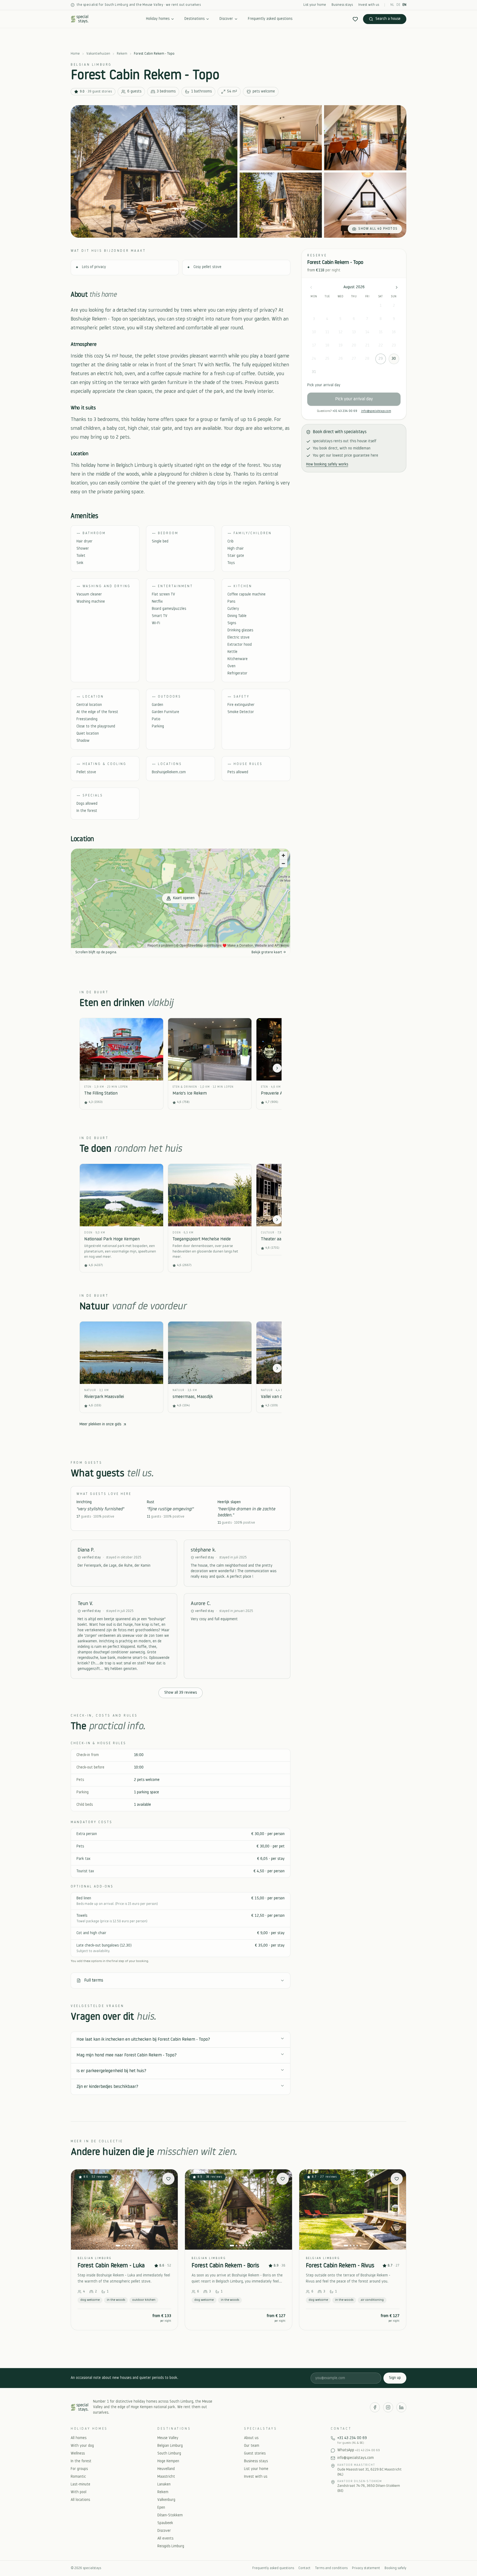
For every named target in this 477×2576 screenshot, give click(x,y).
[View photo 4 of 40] (281, 205)
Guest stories (255, 2454)
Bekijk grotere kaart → (269, 952)
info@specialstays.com (376, 411)
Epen (161, 2508)
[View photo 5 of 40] (365, 205)
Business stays (342, 5)
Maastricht (166, 2477)
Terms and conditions (331, 2568)
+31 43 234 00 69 (345, 411)
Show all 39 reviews (181, 1693)
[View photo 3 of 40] (365, 138)
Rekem (122, 54)
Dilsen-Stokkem (170, 2515)
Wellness (78, 2454)
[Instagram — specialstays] (388, 2407)
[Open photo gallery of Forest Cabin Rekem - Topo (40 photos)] (154, 171)
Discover (226, 19)
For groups (79, 2469)
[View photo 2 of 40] (281, 138)
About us (251, 2438)
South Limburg (169, 2454)
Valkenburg (166, 2500)
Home (75, 54)
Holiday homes (158, 19)
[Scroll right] (277, 1068)
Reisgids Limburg (171, 2546)
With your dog (82, 2446)
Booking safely (395, 2568)
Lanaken (164, 2484)
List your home (315, 5)
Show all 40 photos (378, 229)
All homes (79, 2438)
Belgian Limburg (170, 2446)
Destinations (194, 19)
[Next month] (397, 287)
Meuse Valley (168, 2438)
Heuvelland (166, 2469)
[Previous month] (311, 287)
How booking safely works (327, 464)
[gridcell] (380, 306)
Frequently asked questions (270, 19)
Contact (304, 2568)
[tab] (118, 2246)
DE (398, 5)
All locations (80, 2500)
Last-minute (80, 2484)
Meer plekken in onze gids (100, 1424)
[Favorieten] (355, 19)
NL (392, 5)
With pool (79, 2492)
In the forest (81, 2461)
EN (404, 5)
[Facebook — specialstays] (375, 2407)
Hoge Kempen (168, 2461)
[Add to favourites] (168, 2179)
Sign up (395, 2378)
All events (165, 2539)
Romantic (78, 2477)
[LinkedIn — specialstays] (401, 2407)
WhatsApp (359, 2450)
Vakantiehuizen (98, 54)
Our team (252, 2446)
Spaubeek (165, 2523)
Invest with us (369, 5)
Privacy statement (366, 2568)
